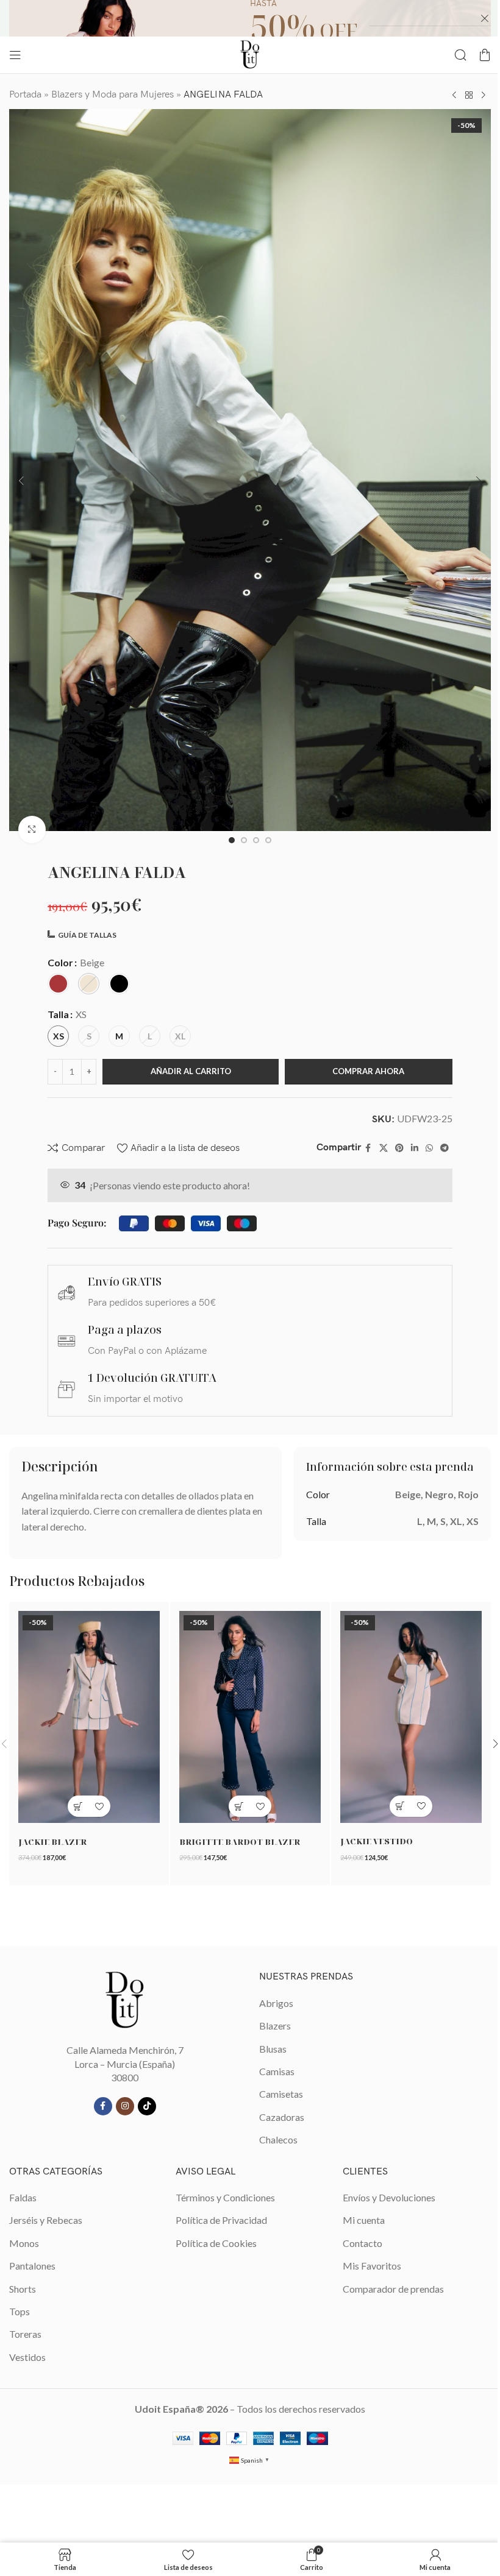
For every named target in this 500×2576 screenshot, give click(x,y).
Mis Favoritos (372, 2266)
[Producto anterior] (454, 95)
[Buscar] (460, 55)
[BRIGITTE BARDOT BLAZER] (250, 1717)
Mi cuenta (364, 2220)
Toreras (25, 2334)
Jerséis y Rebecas (46, 2220)
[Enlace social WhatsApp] (429, 1148)
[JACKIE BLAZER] (89, 1717)
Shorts (23, 2289)
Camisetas (281, 2094)
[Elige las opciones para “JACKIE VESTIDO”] (400, 1806)
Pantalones (32, 2266)
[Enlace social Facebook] (368, 1148)
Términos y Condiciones (225, 2197)
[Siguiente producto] (484, 95)
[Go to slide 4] (268, 840)
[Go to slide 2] (244, 840)
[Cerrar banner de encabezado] (485, 18)
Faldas (23, 2197)
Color (60, 962)
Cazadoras (282, 2117)
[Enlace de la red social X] (384, 1148)
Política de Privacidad (221, 2220)
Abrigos (276, 2003)
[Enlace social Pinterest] (399, 1148)
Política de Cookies (216, 2243)
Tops (20, 2311)
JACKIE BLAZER (52, 1842)
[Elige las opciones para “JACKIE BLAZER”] (78, 1806)
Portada (25, 95)
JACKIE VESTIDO (377, 1841)
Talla (58, 1014)
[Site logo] (250, 53)
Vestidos (27, 2357)
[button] (21, 481)
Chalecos (278, 2139)
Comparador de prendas (393, 2289)
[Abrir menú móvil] (15, 55)
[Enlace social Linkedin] (415, 1148)
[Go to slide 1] (232, 840)
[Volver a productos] (469, 95)
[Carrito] (485, 55)
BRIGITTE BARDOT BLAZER (240, 1842)
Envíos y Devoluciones (389, 2197)
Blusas (273, 2049)
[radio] (58, 984)
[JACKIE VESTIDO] (411, 1717)
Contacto (362, 2243)
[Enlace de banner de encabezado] (250, 18)
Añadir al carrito (191, 1071)
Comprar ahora (368, 1071)
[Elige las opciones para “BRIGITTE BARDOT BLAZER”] (239, 1806)
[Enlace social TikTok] (147, 2106)
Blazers (275, 2026)
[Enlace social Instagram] (125, 2106)
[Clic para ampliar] (32, 830)
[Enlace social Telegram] (445, 1148)
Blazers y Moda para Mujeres (112, 95)
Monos (24, 2243)
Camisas (277, 2071)
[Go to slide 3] (256, 840)
